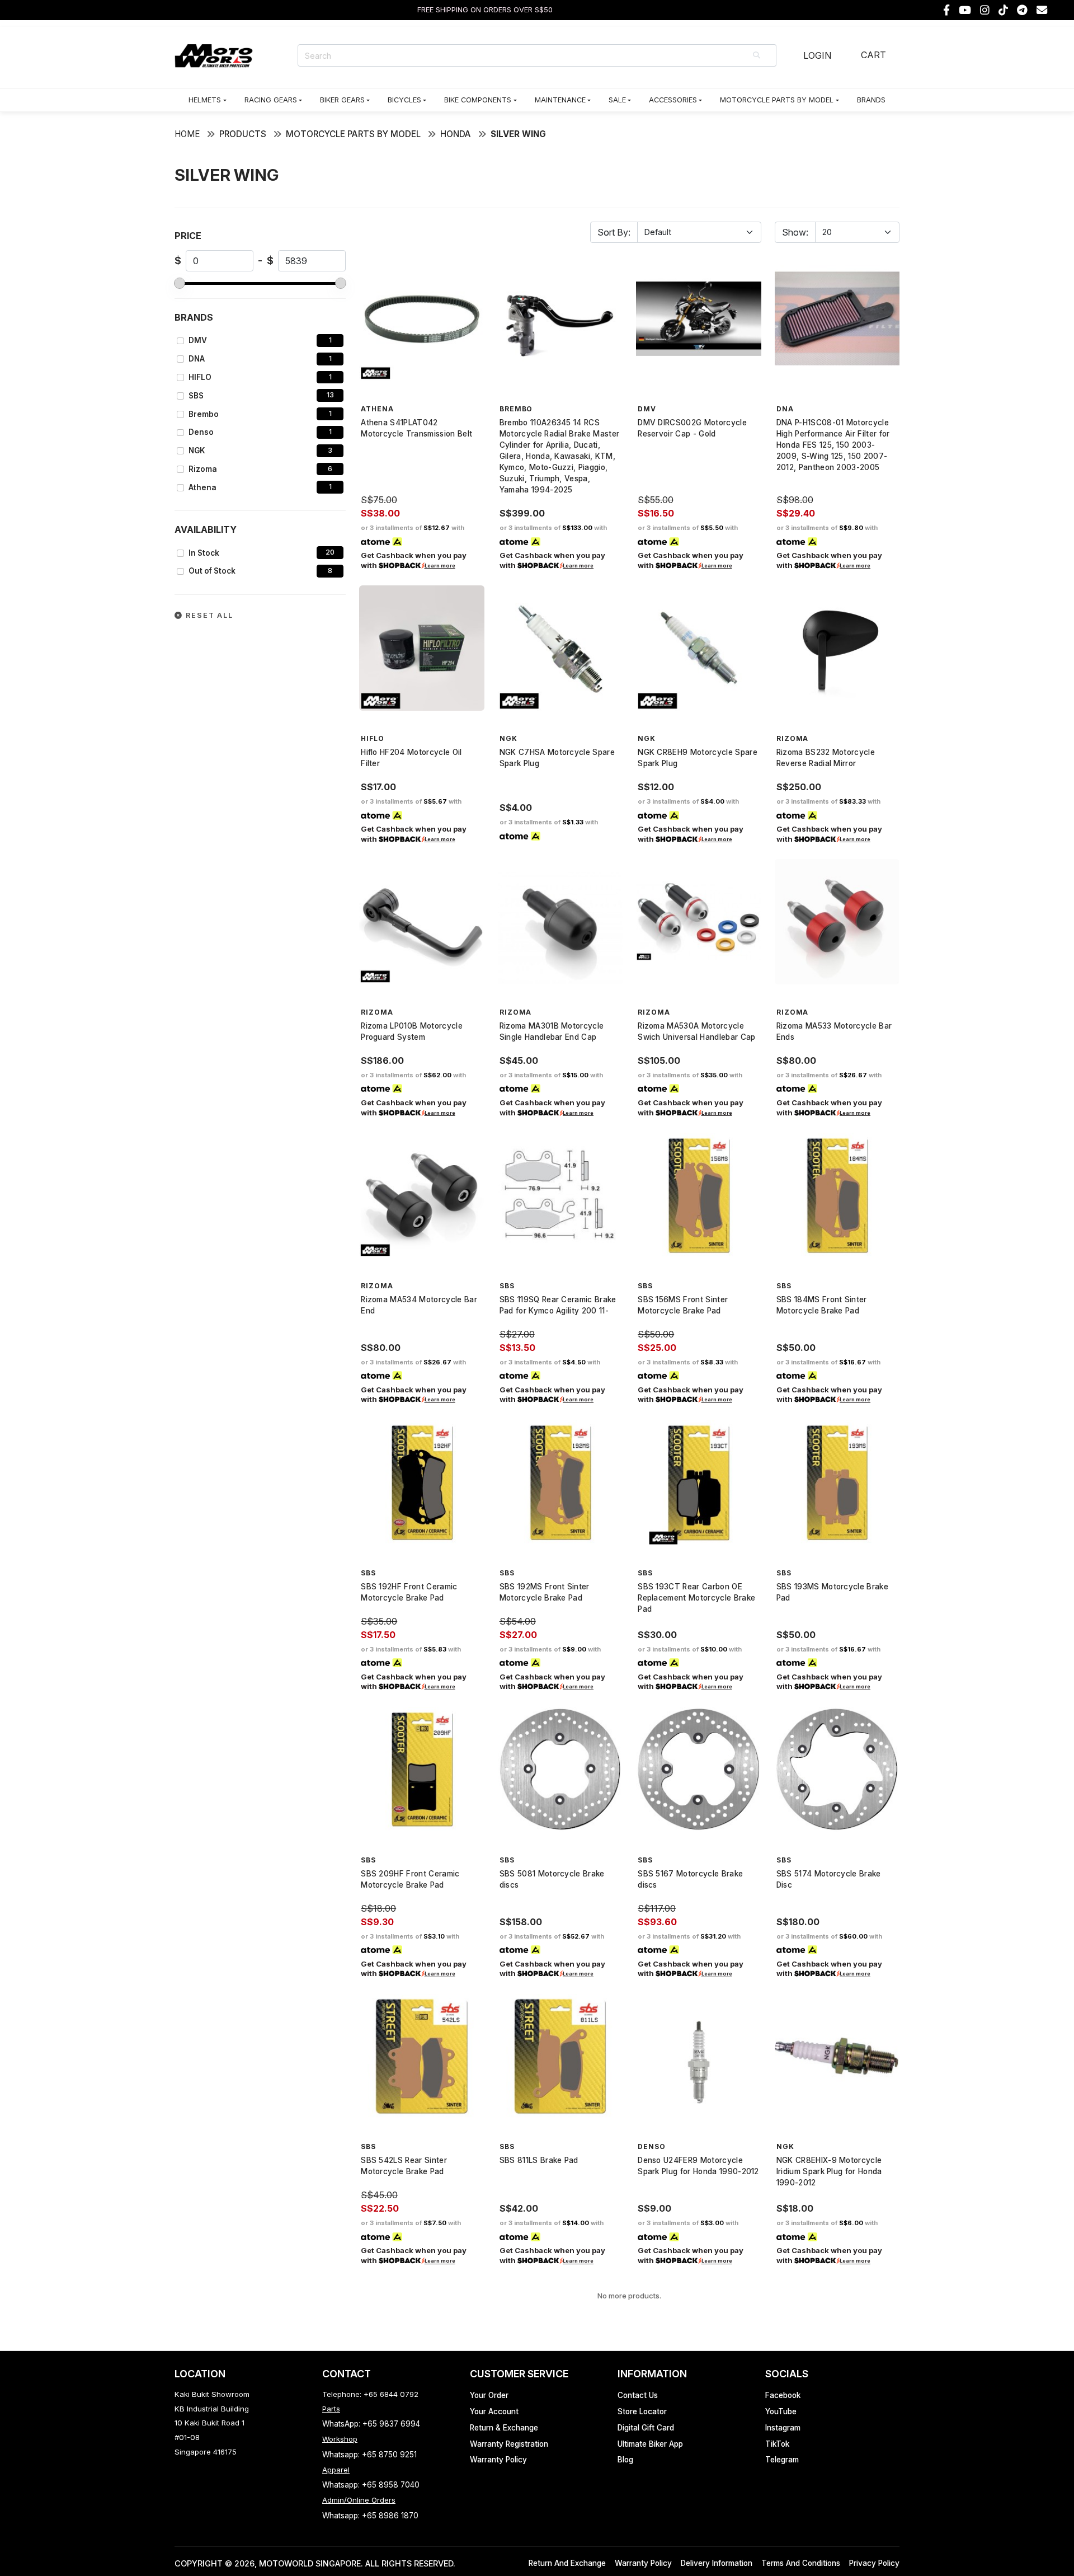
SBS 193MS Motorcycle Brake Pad (832, 1592)
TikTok (777, 2444)
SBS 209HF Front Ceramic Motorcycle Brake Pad (410, 1879)
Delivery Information (717, 2563)
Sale (617, 100)
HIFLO (200, 377)
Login (817, 55)
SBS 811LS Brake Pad (539, 2160)
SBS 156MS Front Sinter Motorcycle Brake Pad (683, 1305)
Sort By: (614, 232)
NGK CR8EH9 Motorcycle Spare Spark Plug (698, 758)
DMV (198, 340)
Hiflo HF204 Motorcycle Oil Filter (411, 758)
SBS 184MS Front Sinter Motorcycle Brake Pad (822, 1305)
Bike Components (478, 100)
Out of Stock (212, 571)
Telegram (782, 2460)
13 (330, 395)
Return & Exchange (504, 2428)
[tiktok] (1003, 10)
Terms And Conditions (801, 2563)
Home (187, 134)
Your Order (489, 2395)
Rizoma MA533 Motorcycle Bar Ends (834, 1031)
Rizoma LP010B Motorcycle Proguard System (412, 1031)
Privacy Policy (874, 2563)
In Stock (204, 553)
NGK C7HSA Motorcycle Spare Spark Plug (557, 758)
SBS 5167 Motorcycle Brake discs (690, 1879)
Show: (795, 232)
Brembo (204, 414)
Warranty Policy (498, 2460)
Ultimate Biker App (650, 2444)
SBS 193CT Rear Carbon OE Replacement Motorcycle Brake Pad (696, 1598)
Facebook (783, 2395)
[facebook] (946, 10)
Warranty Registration (509, 2444)
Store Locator (642, 2411)
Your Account (494, 2411)
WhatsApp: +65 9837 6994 (371, 2424)
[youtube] (965, 10)
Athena (202, 487)
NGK (197, 451)
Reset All (208, 615)
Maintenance (560, 100)
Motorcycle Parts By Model (777, 100)
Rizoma (203, 469)
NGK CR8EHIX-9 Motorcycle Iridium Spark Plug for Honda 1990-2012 (829, 2171)
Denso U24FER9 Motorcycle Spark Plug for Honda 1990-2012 (698, 2166)
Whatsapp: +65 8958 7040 (371, 2485)
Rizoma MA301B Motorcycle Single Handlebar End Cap (552, 1031)
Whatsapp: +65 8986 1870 (370, 2516)
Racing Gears (271, 100)
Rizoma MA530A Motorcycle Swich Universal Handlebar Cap (696, 1031)
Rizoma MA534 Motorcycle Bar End (419, 1305)
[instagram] (985, 10)
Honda (456, 134)
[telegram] (1022, 10)
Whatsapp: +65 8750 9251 (369, 2455)
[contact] (1042, 10)
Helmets (205, 100)
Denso (201, 432)
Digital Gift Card (646, 2428)
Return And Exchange (567, 2563)
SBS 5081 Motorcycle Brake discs (552, 1879)
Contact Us (638, 2395)
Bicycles (404, 100)
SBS (196, 396)
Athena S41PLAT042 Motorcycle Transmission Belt (416, 428)
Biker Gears (342, 100)
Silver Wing (518, 134)
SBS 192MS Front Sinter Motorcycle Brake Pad (545, 1592)
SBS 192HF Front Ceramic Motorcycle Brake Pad (409, 1592)
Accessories (673, 100)
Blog (625, 2460)
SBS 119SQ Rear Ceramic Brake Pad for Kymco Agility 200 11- (558, 1305)
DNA (197, 359)
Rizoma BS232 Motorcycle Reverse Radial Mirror (826, 758)
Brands (871, 100)
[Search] (757, 55)
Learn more (440, 566)
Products (243, 134)
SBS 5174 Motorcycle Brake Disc (829, 1879)
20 (330, 552)
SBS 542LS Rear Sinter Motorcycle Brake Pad (404, 2166)
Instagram (783, 2428)
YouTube (781, 2411)
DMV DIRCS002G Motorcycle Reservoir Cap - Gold (692, 428)
